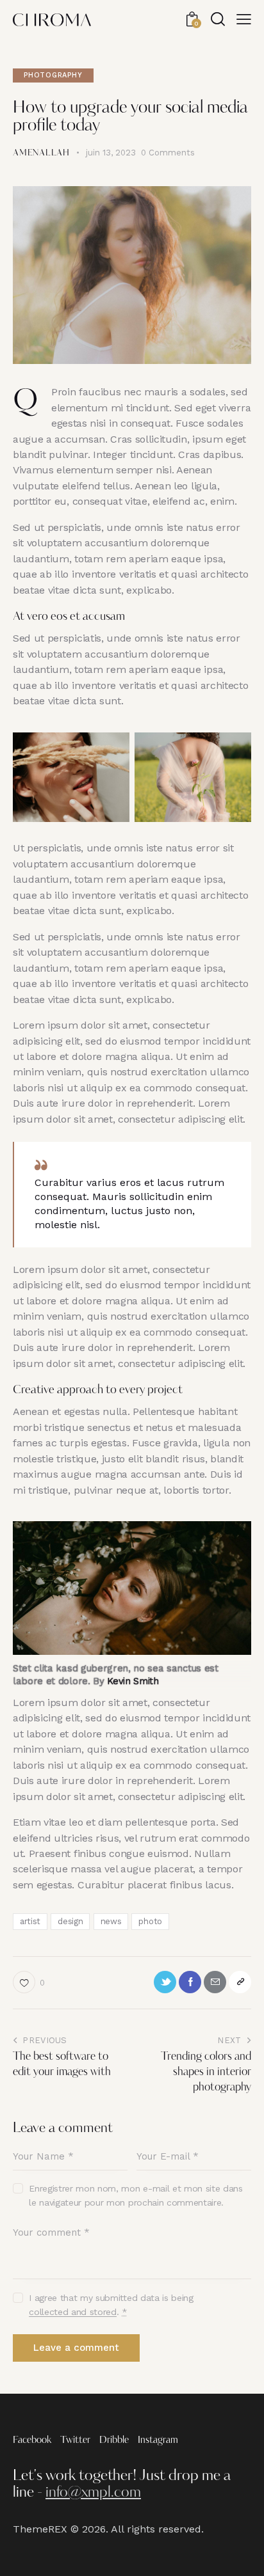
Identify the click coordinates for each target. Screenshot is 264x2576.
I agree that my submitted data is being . (111, 2305)
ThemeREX (40, 2529)
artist (30, 1921)
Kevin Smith (133, 1681)
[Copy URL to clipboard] (240, 1982)
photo (150, 1921)
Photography (53, 75)
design (70, 1921)
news (111, 1921)
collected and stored (73, 2312)
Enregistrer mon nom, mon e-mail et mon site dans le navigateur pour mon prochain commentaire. (136, 2195)
